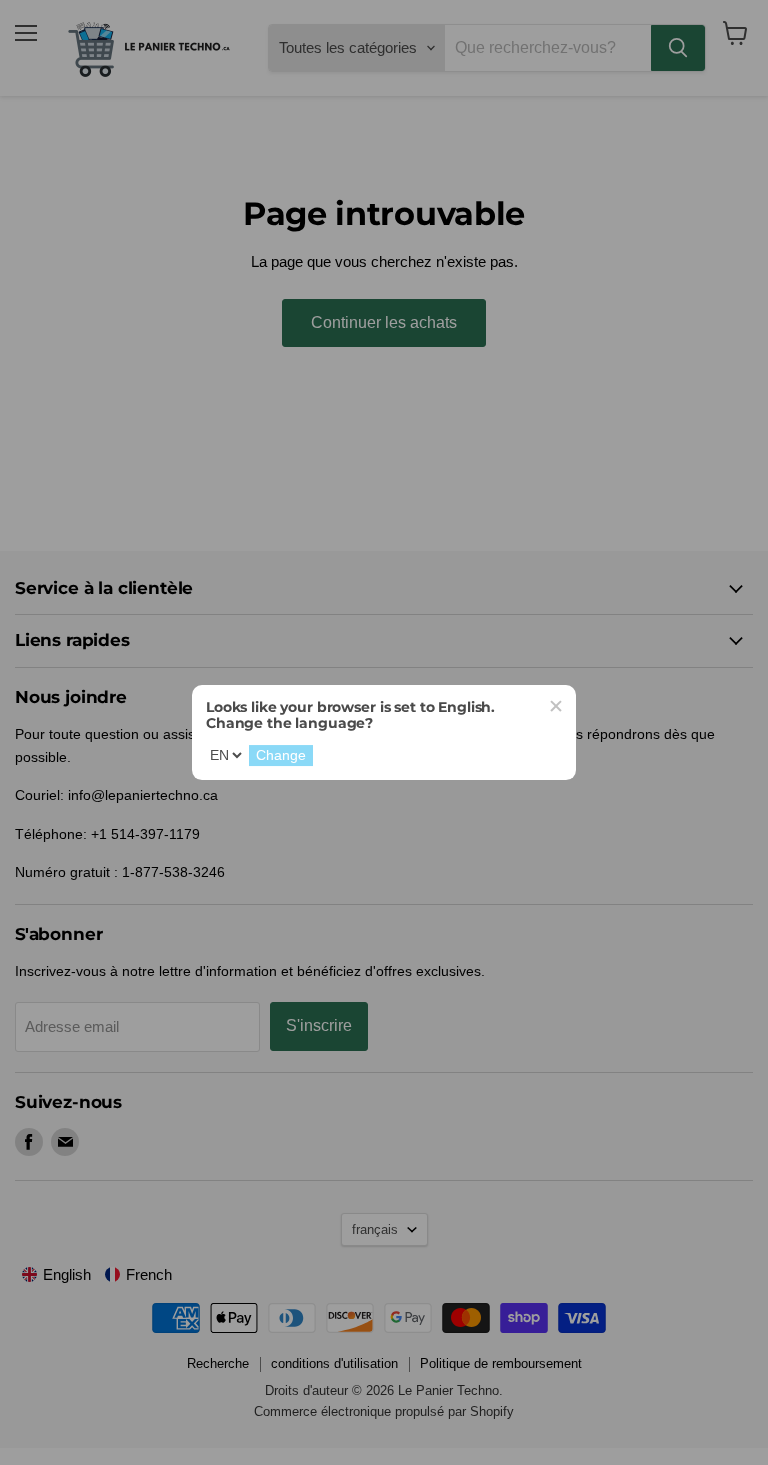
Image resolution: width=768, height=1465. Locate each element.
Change (281, 756)
